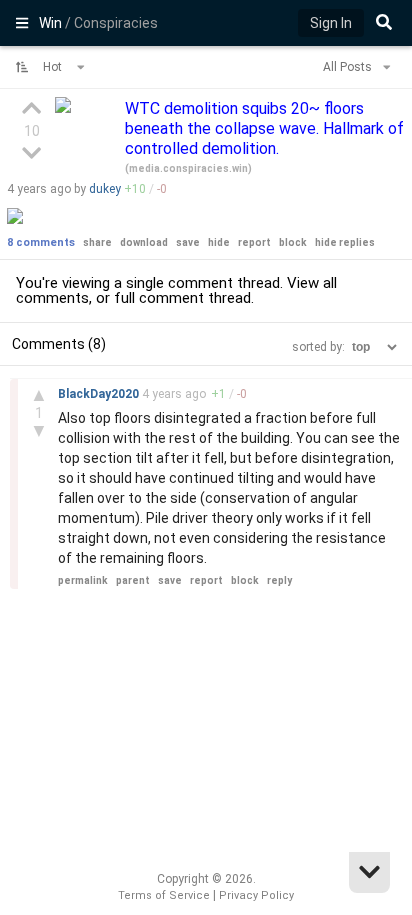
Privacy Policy (256, 895)
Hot (54, 67)
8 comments (41, 242)
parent (133, 580)
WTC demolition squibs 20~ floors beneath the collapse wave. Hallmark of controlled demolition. (264, 128)
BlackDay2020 (100, 394)
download (144, 242)
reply (279, 580)
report (254, 242)
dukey (105, 189)
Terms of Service (164, 895)
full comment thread (182, 298)
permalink (83, 580)
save (188, 242)
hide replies (345, 242)
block (293, 242)
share (97, 242)
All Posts (349, 67)
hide (219, 242)
